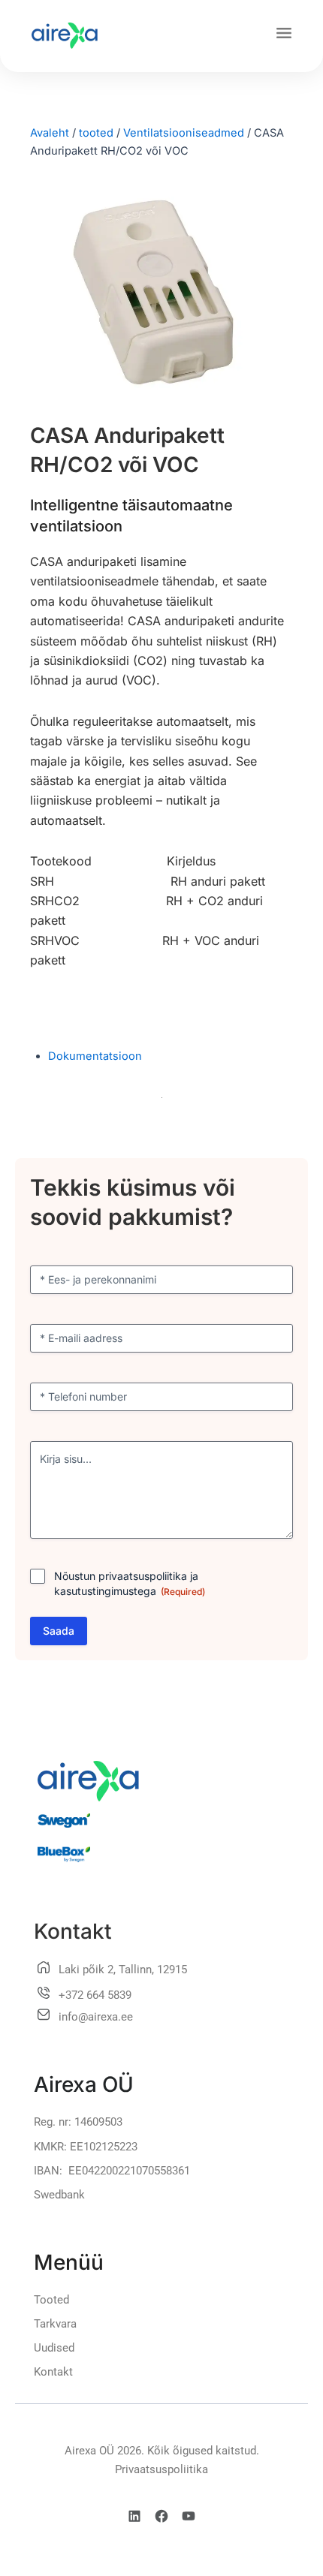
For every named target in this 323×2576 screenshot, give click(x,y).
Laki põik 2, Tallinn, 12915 (123, 1970)
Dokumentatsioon (95, 1056)
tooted (96, 133)
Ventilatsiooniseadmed (184, 133)
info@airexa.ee (96, 2017)
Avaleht (50, 133)
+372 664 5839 (95, 1995)
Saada (59, 1631)
